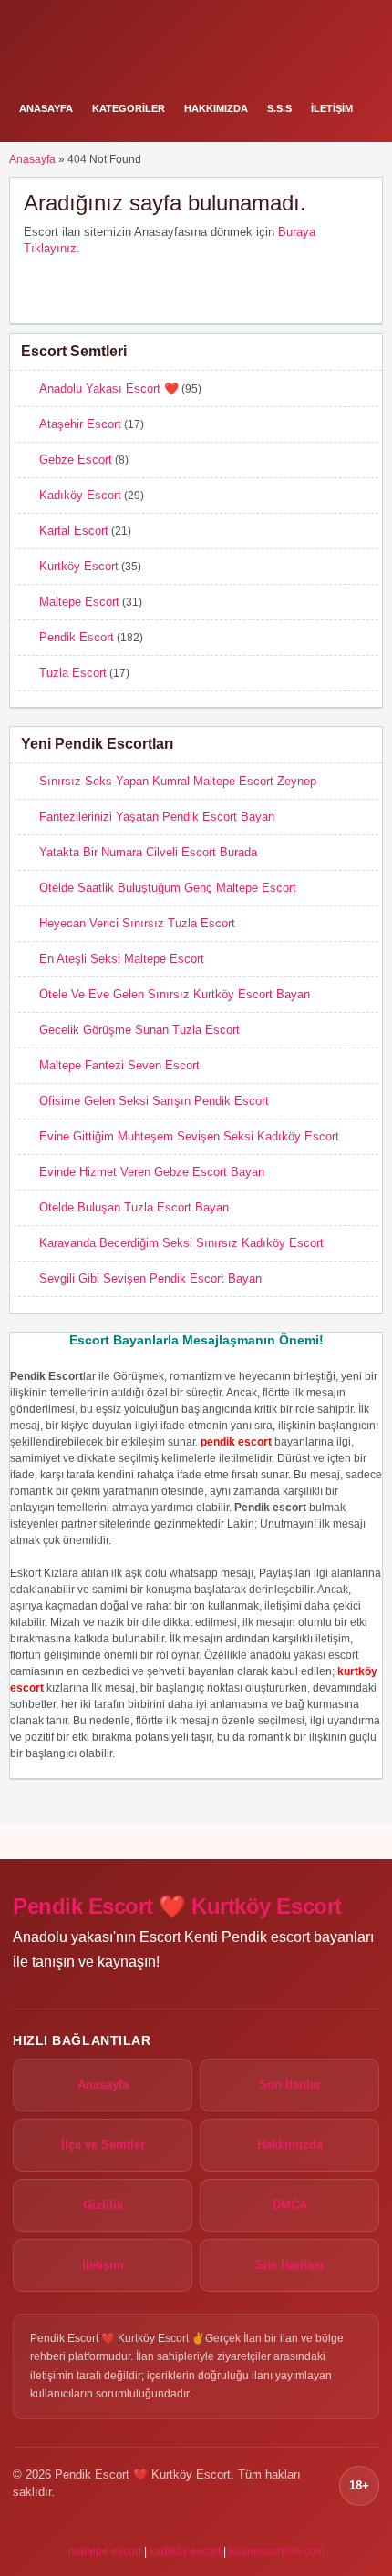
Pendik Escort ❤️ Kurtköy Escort (177, 1906)
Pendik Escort (77, 637)
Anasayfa (46, 108)
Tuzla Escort (73, 673)
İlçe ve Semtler (103, 2145)
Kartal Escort (74, 531)
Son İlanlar (290, 2085)
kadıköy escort (185, 2551)
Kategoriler (129, 108)
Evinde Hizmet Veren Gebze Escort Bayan (152, 1172)
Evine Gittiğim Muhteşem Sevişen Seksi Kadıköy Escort (189, 1136)
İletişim (332, 108)
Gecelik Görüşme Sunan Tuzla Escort (139, 1030)
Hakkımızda (216, 108)
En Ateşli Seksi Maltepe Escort (122, 959)
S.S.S (279, 108)
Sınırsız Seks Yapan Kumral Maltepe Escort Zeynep (178, 781)
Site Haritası (289, 2265)
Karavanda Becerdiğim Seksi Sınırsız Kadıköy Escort (181, 1243)
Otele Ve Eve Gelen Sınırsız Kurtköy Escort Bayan (175, 994)
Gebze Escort (76, 460)
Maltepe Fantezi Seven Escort (119, 1065)
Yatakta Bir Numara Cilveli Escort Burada (148, 852)
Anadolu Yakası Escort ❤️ (109, 388)
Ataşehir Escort (80, 424)
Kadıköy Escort (80, 495)
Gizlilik (103, 2205)
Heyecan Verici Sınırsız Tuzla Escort (137, 923)
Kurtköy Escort (79, 566)
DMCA (290, 2205)
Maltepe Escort (79, 602)
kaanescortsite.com (277, 2551)
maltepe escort (105, 2551)
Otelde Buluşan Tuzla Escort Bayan (134, 1207)
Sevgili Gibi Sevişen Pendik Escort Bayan (150, 1278)
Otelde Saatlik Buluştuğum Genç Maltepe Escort (168, 888)
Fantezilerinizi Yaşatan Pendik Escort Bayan (157, 817)
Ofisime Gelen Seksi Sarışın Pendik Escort (154, 1101)
